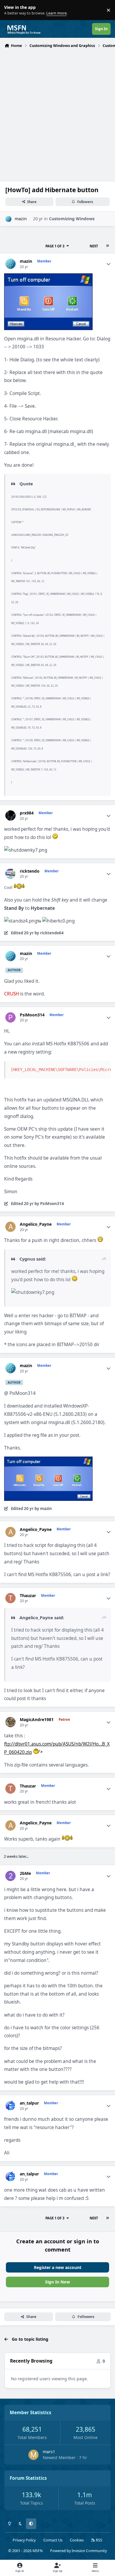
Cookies (77, 2540)
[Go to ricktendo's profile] (10, 874)
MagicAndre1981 (37, 1720)
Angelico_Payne (36, 1224)
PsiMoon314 (32, 1015)
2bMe (25, 1873)
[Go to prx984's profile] (10, 816)
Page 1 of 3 (55, 246)
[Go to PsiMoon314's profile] (10, 1017)
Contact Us (53, 2540)
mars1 (49, 2452)
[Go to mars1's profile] (33, 2455)
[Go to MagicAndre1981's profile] (10, 1722)
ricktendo (30, 871)
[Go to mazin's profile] (8, 219)
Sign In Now (57, 2282)
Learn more (11, 10)
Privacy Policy (24, 2540)
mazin (21, 219)
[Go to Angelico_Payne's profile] (10, 1227)
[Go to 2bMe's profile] (10, 1876)
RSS (99, 2540)
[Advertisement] (57, 111)
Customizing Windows (72, 219)
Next (94, 246)
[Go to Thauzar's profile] (10, 1598)
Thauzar (28, 1596)
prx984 (27, 813)
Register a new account (58, 2267)
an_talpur (29, 2103)
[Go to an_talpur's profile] (10, 2106)
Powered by (78, 2551)
